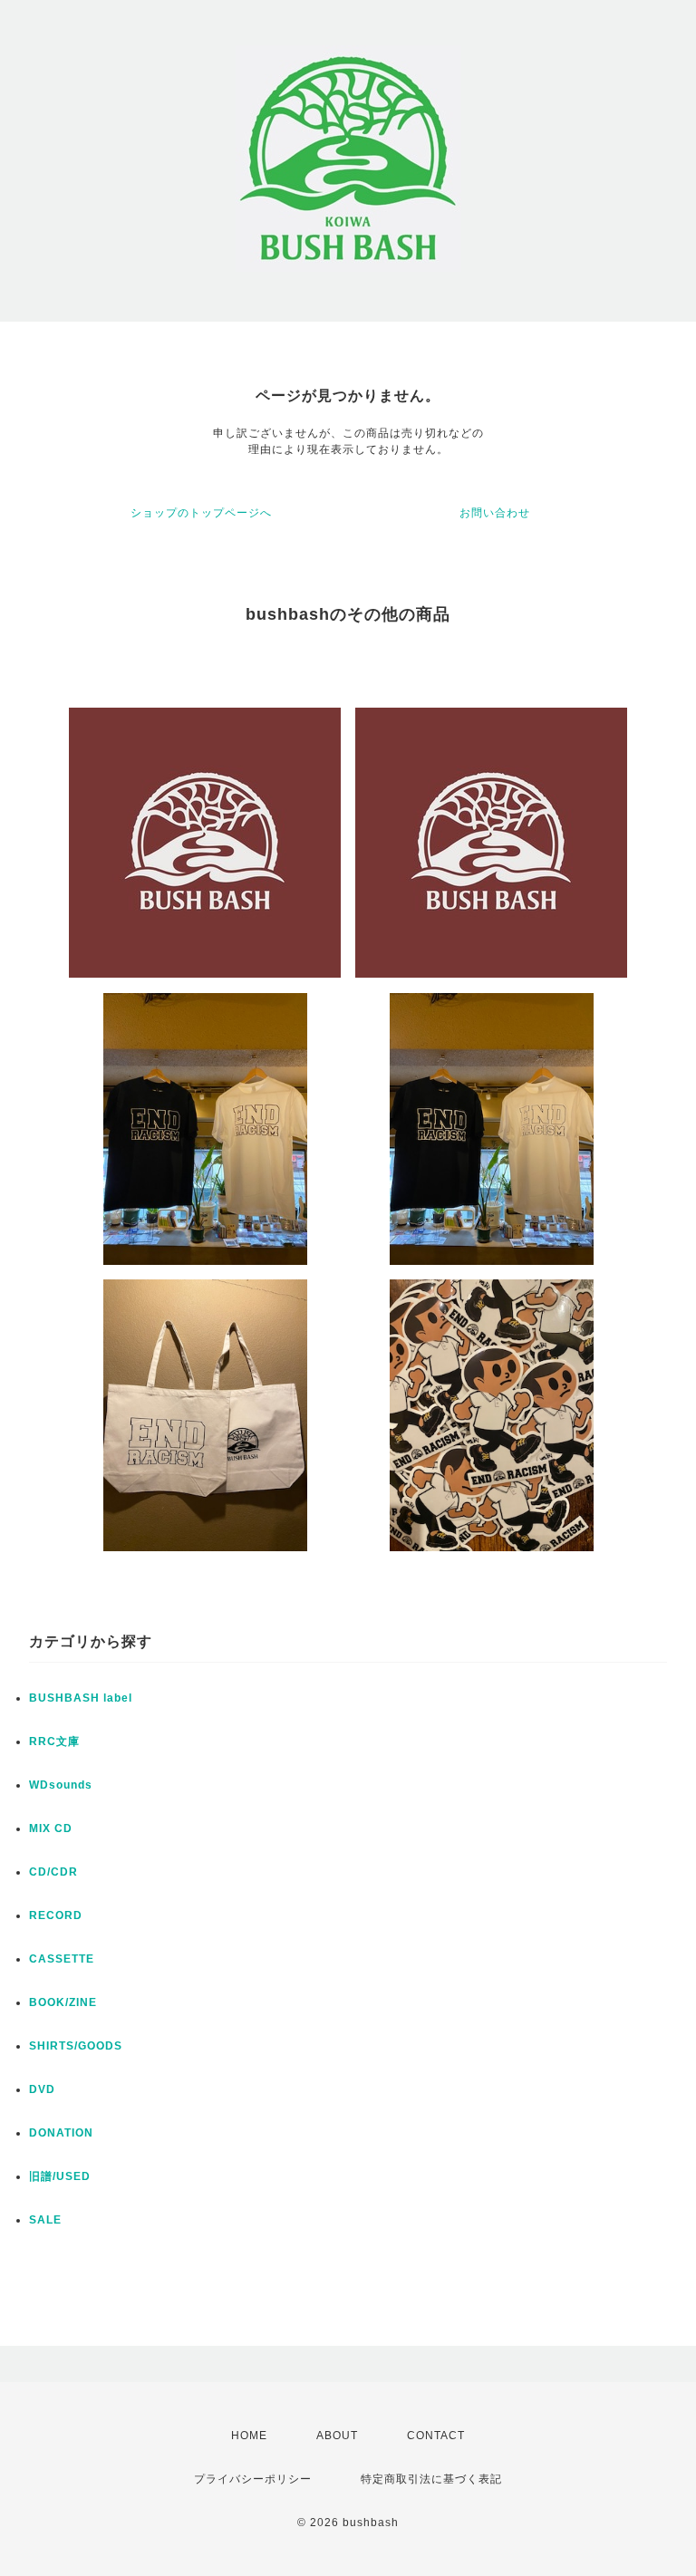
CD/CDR (53, 1872)
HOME (249, 2436)
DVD (42, 2089)
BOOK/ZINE (63, 2002)
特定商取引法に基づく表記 (431, 2479)
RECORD (56, 1915)
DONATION (61, 2133)
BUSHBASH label (81, 1698)
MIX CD (51, 1828)
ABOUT (337, 2436)
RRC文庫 (54, 1741)
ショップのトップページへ (201, 513)
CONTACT (436, 2436)
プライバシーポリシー (253, 2479)
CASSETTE (62, 1959)
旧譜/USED (60, 2176)
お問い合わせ (495, 513)
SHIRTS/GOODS (76, 2046)
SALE (45, 2220)
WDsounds (61, 1785)
